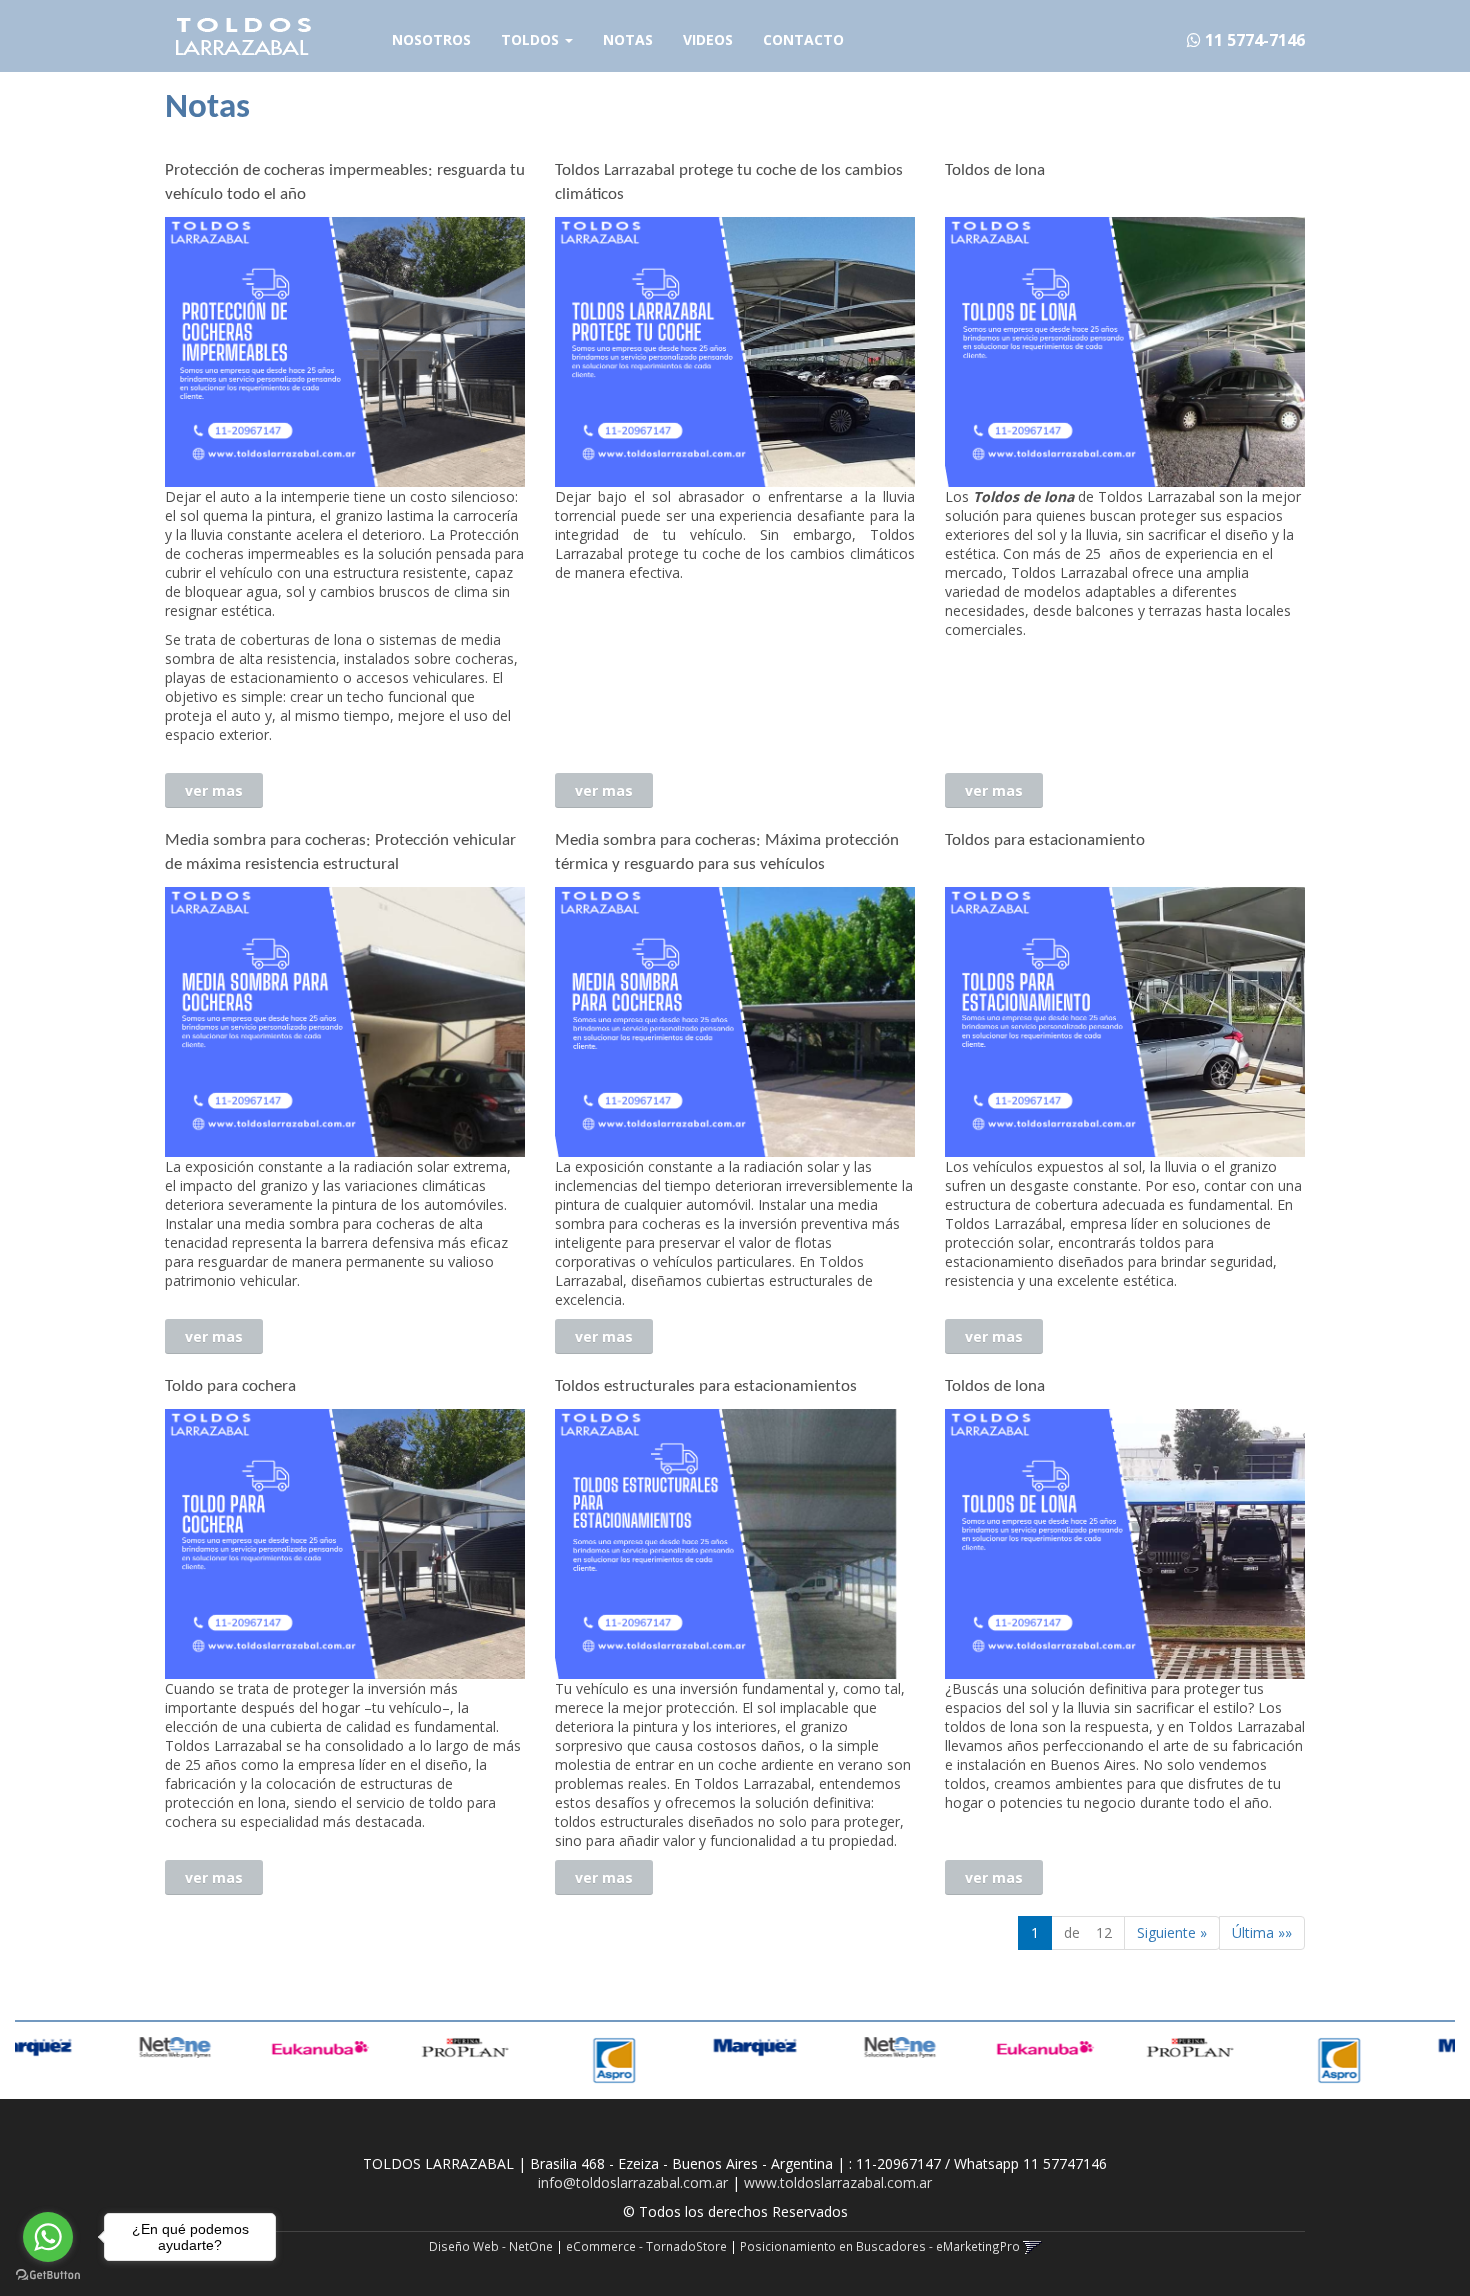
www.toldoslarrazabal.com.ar (838, 2182)
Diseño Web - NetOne (491, 2246)
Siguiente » (1172, 1932)
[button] (1032, 2246)
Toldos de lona (995, 170)
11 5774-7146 (1253, 40)
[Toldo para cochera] (345, 1544)
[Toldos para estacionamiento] (1125, 1022)
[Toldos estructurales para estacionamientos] (735, 1544)
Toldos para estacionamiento (1045, 840)
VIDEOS (708, 39)
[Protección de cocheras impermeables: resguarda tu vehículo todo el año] (345, 352)
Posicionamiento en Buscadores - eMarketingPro (880, 2246)
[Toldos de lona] (1125, 352)
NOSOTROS (431, 39)
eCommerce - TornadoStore (646, 2246)
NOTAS (628, 39)
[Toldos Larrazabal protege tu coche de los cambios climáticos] (735, 352)
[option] (91, 2047)
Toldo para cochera (230, 1386)
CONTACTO (803, 39)
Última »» (1262, 1932)
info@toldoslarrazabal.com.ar (633, 2182)
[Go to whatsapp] (48, 2237)
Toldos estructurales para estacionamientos (706, 1386)
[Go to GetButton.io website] (48, 2275)
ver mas (214, 790)
